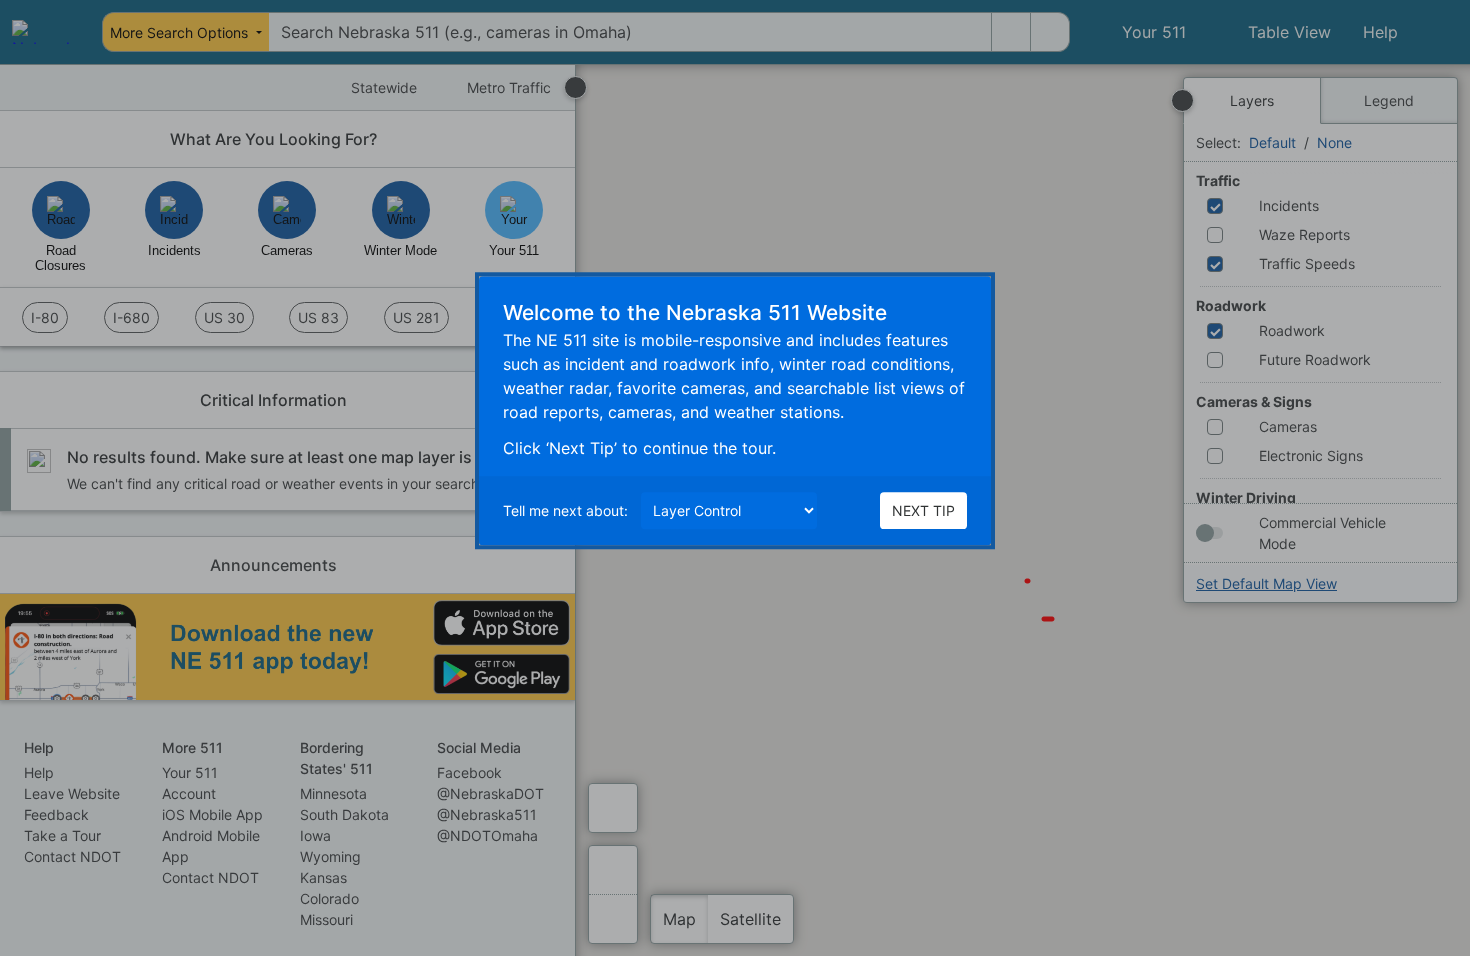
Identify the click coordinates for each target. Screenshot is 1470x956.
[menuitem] (42, 32)
